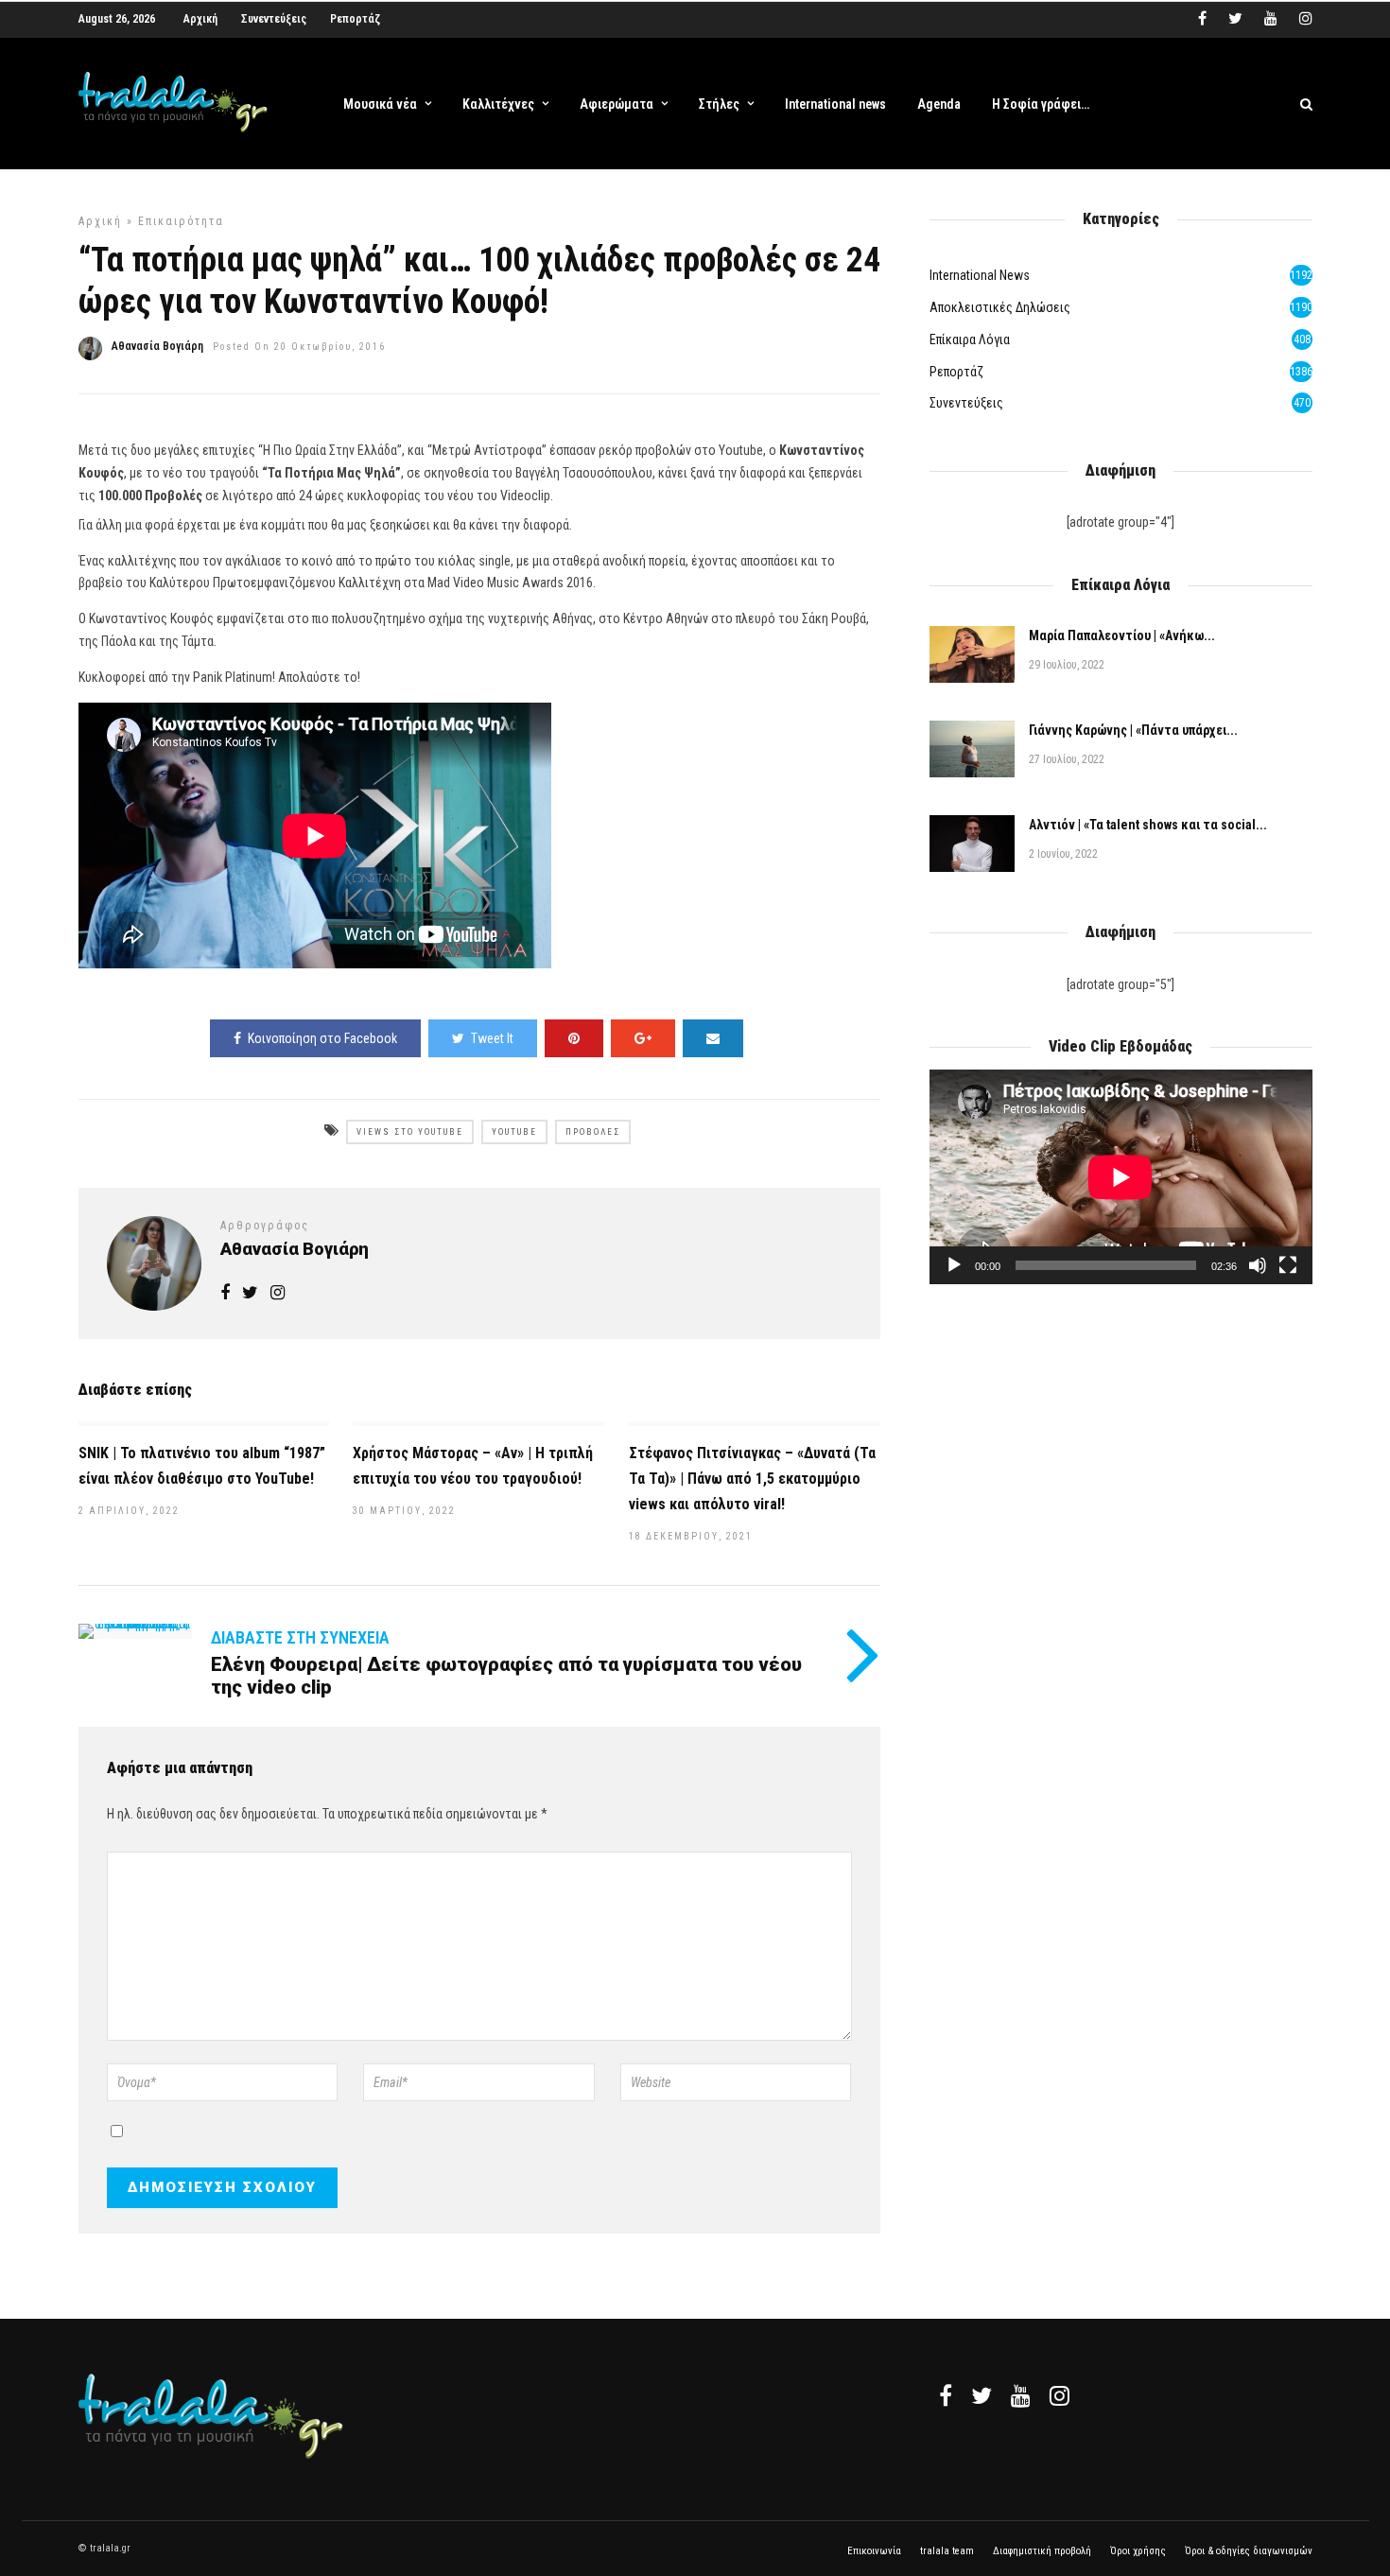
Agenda (939, 104)
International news (835, 104)
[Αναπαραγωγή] (954, 1265)
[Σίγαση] (1258, 1265)
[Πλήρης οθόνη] (1288, 1265)
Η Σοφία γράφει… (1041, 104)
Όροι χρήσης (1138, 2551)
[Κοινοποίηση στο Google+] (643, 1038)
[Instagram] (1306, 19)
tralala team (947, 2551)
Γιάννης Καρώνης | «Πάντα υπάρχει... (1133, 730)
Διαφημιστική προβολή (1042, 2551)
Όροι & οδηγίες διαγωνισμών (1249, 2551)
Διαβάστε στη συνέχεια (300, 1637)
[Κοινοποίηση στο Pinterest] (574, 1038)
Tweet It (492, 1038)
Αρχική (200, 19)
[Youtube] (1271, 19)
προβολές (593, 1132)
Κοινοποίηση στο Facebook (322, 1038)
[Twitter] (982, 2395)
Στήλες (719, 104)
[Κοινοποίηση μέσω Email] (713, 1038)
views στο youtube (410, 1132)
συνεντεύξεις (966, 403)
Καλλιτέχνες (498, 104)
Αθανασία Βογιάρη (157, 346)
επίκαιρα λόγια (970, 339)
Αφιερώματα (617, 104)
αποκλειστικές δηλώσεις (1000, 307)
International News (980, 275)
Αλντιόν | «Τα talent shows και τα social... (1148, 825)
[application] (1121, 1177)
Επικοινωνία (874, 2551)
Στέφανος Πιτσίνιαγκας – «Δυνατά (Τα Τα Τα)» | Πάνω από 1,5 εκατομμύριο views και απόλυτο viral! (752, 1479)
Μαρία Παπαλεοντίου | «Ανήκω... (1122, 635)
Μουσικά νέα (380, 104)
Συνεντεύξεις (274, 19)
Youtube (514, 1132)
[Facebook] (946, 2395)
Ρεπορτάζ (355, 19)
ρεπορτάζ (956, 372)
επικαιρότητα (181, 221)
